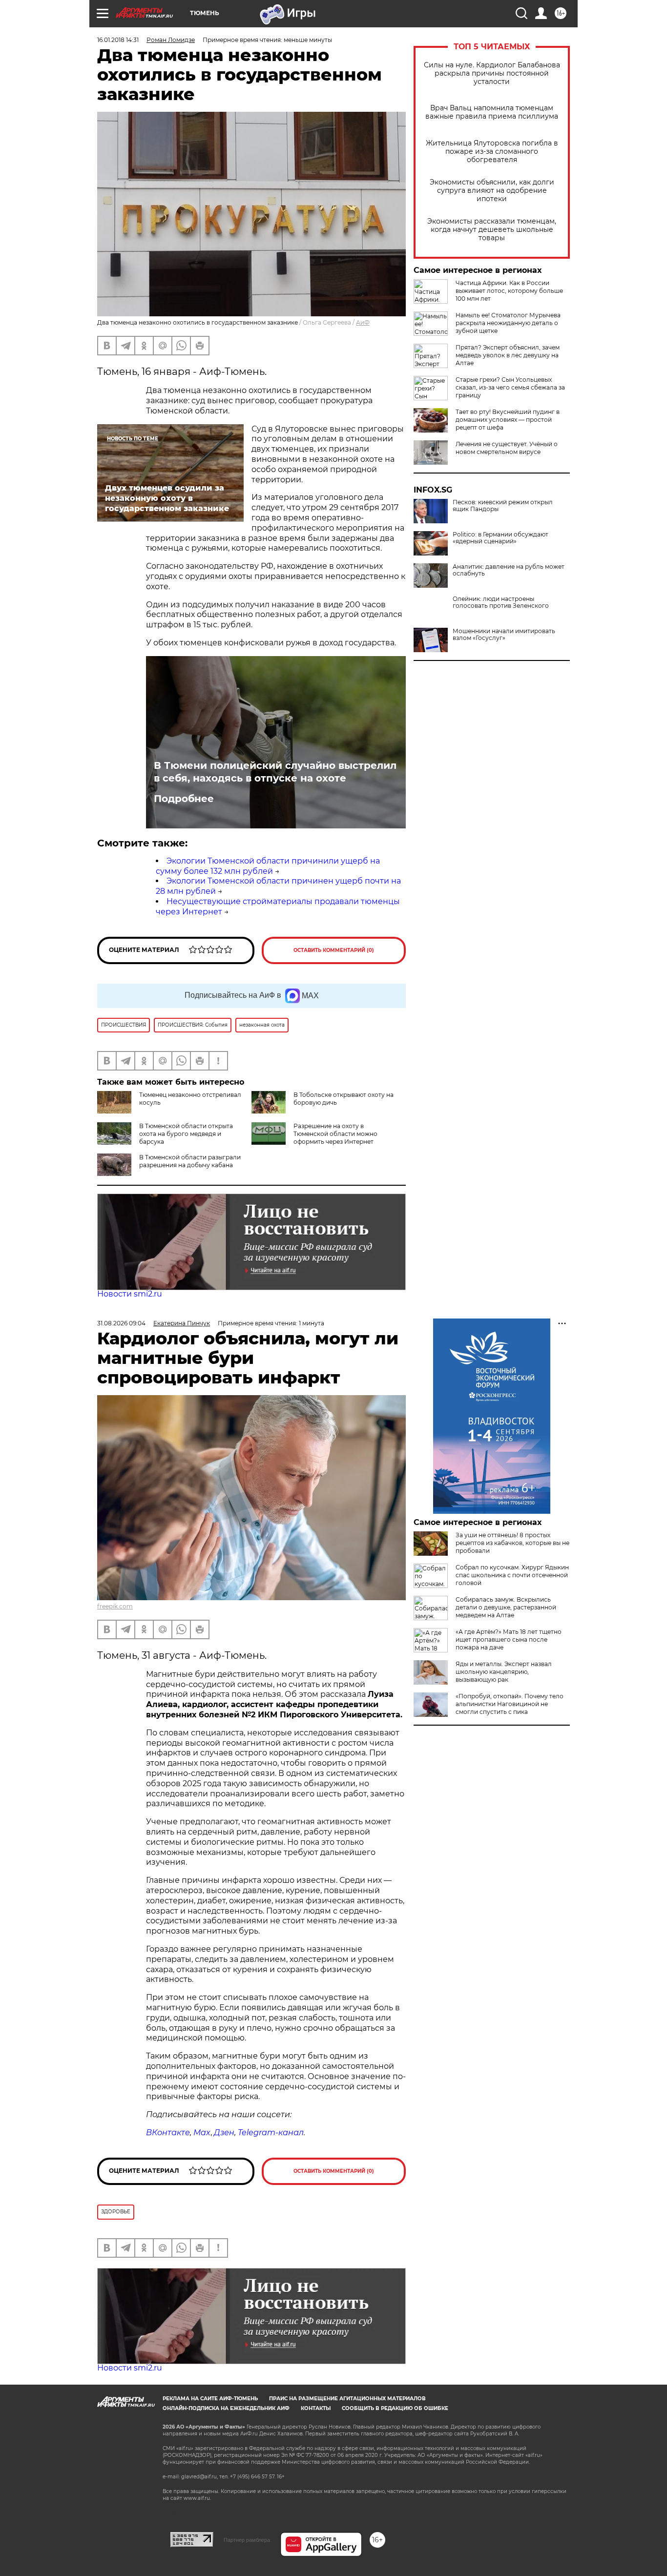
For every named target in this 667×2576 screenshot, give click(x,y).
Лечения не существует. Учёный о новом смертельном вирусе (507, 448)
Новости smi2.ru (130, 1294)
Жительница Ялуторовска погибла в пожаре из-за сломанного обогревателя (492, 152)
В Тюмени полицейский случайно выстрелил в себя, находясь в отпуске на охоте (275, 772)
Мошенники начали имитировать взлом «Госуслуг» (504, 635)
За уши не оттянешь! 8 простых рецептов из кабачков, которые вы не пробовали (512, 1543)
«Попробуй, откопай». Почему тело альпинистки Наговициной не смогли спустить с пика (510, 1704)
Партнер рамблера (247, 2540)
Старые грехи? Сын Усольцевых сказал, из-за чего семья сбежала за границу (510, 387)
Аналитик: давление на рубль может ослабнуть (509, 570)
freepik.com (115, 1606)
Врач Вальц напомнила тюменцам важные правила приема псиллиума (492, 112)
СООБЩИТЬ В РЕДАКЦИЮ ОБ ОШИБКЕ (395, 2408)
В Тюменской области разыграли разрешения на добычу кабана (190, 1161)
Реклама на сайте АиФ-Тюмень (210, 2399)
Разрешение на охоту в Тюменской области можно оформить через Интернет (335, 1134)
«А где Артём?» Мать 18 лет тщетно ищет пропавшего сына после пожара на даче (509, 1639)
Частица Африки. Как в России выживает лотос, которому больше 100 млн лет (509, 291)
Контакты (316, 2408)
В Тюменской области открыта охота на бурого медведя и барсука (186, 1134)
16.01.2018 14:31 (118, 40)
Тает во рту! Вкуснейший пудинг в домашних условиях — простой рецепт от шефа (508, 420)
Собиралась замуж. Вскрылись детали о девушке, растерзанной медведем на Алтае (506, 1607)
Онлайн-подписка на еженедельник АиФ (226, 2408)
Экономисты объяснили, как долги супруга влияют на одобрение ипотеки (492, 191)
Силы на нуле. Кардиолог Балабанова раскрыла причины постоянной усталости (492, 73)
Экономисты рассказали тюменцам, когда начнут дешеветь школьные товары (492, 230)
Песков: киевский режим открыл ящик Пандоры (503, 506)
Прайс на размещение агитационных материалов (347, 2399)
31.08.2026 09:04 (121, 1323)
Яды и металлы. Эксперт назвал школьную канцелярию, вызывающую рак (504, 1672)
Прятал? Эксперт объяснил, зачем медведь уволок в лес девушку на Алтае (508, 355)
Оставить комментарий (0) (334, 950)
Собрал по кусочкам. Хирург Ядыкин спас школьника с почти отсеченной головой (512, 1575)
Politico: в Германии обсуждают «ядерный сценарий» (500, 538)
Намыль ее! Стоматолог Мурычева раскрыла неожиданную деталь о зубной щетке (508, 323)
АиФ (363, 322)
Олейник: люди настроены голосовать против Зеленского (501, 602)
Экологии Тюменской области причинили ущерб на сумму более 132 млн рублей (268, 866)
